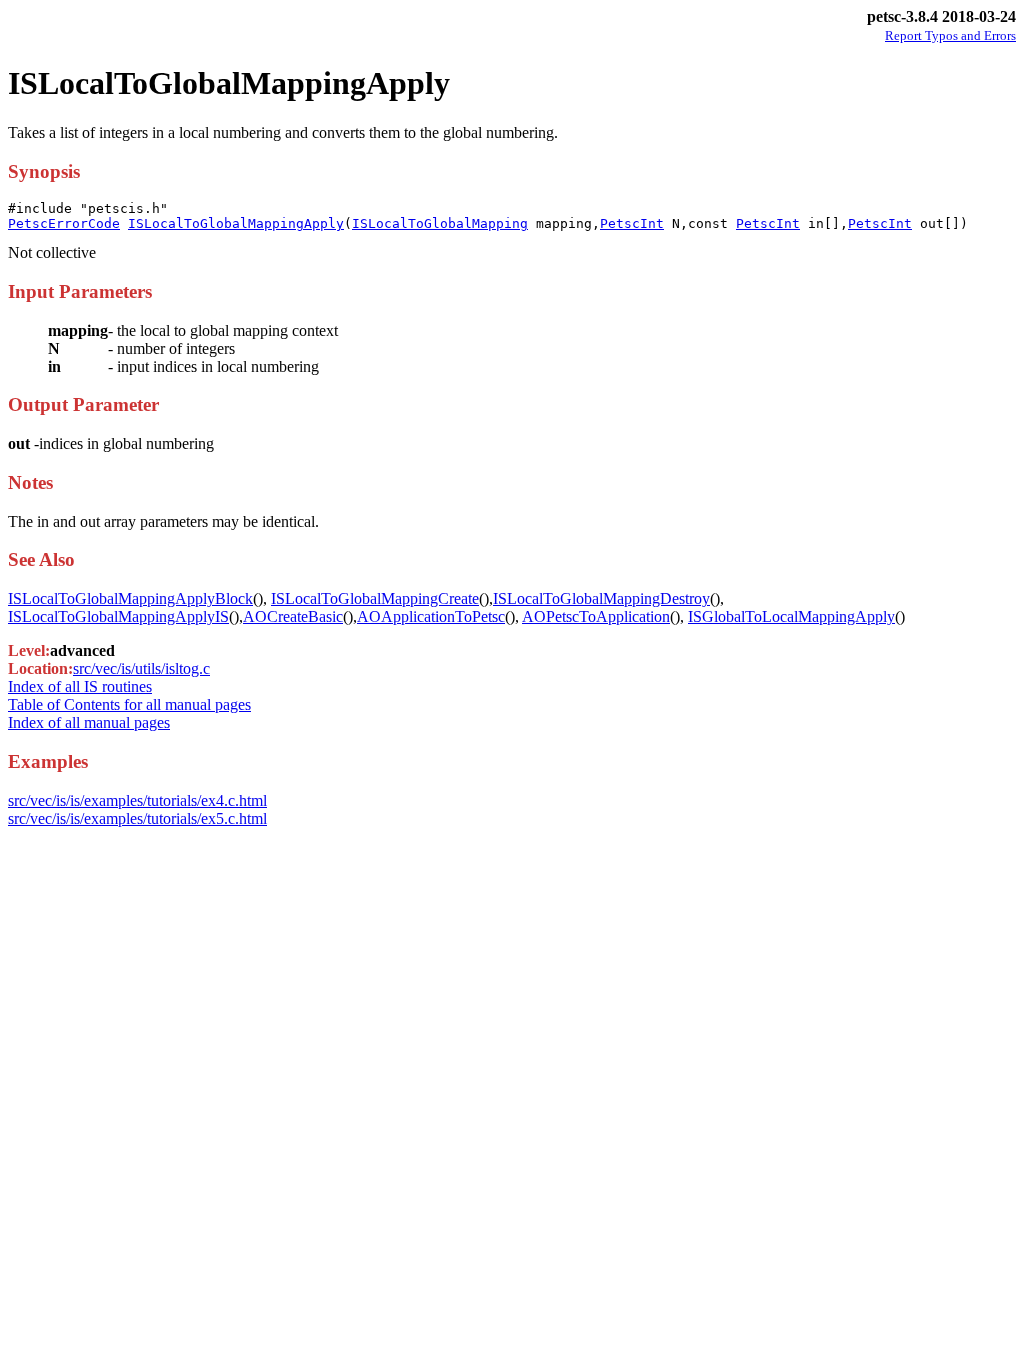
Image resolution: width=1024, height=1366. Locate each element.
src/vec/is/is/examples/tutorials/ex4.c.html (137, 800)
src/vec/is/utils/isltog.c (141, 668)
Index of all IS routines (80, 686)
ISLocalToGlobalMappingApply (236, 223)
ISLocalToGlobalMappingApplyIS (118, 616)
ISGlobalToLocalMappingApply (791, 616)
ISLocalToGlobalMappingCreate (375, 598)
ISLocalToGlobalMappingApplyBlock (130, 598)
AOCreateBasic (293, 616)
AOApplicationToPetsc (431, 616)
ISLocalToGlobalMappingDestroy (601, 598)
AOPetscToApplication (596, 616)
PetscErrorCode (64, 223)
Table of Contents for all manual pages (129, 704)
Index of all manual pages (89, 722)
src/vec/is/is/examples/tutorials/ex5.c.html (137, 818)
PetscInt (632, 223)
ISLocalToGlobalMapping (440, 223)
